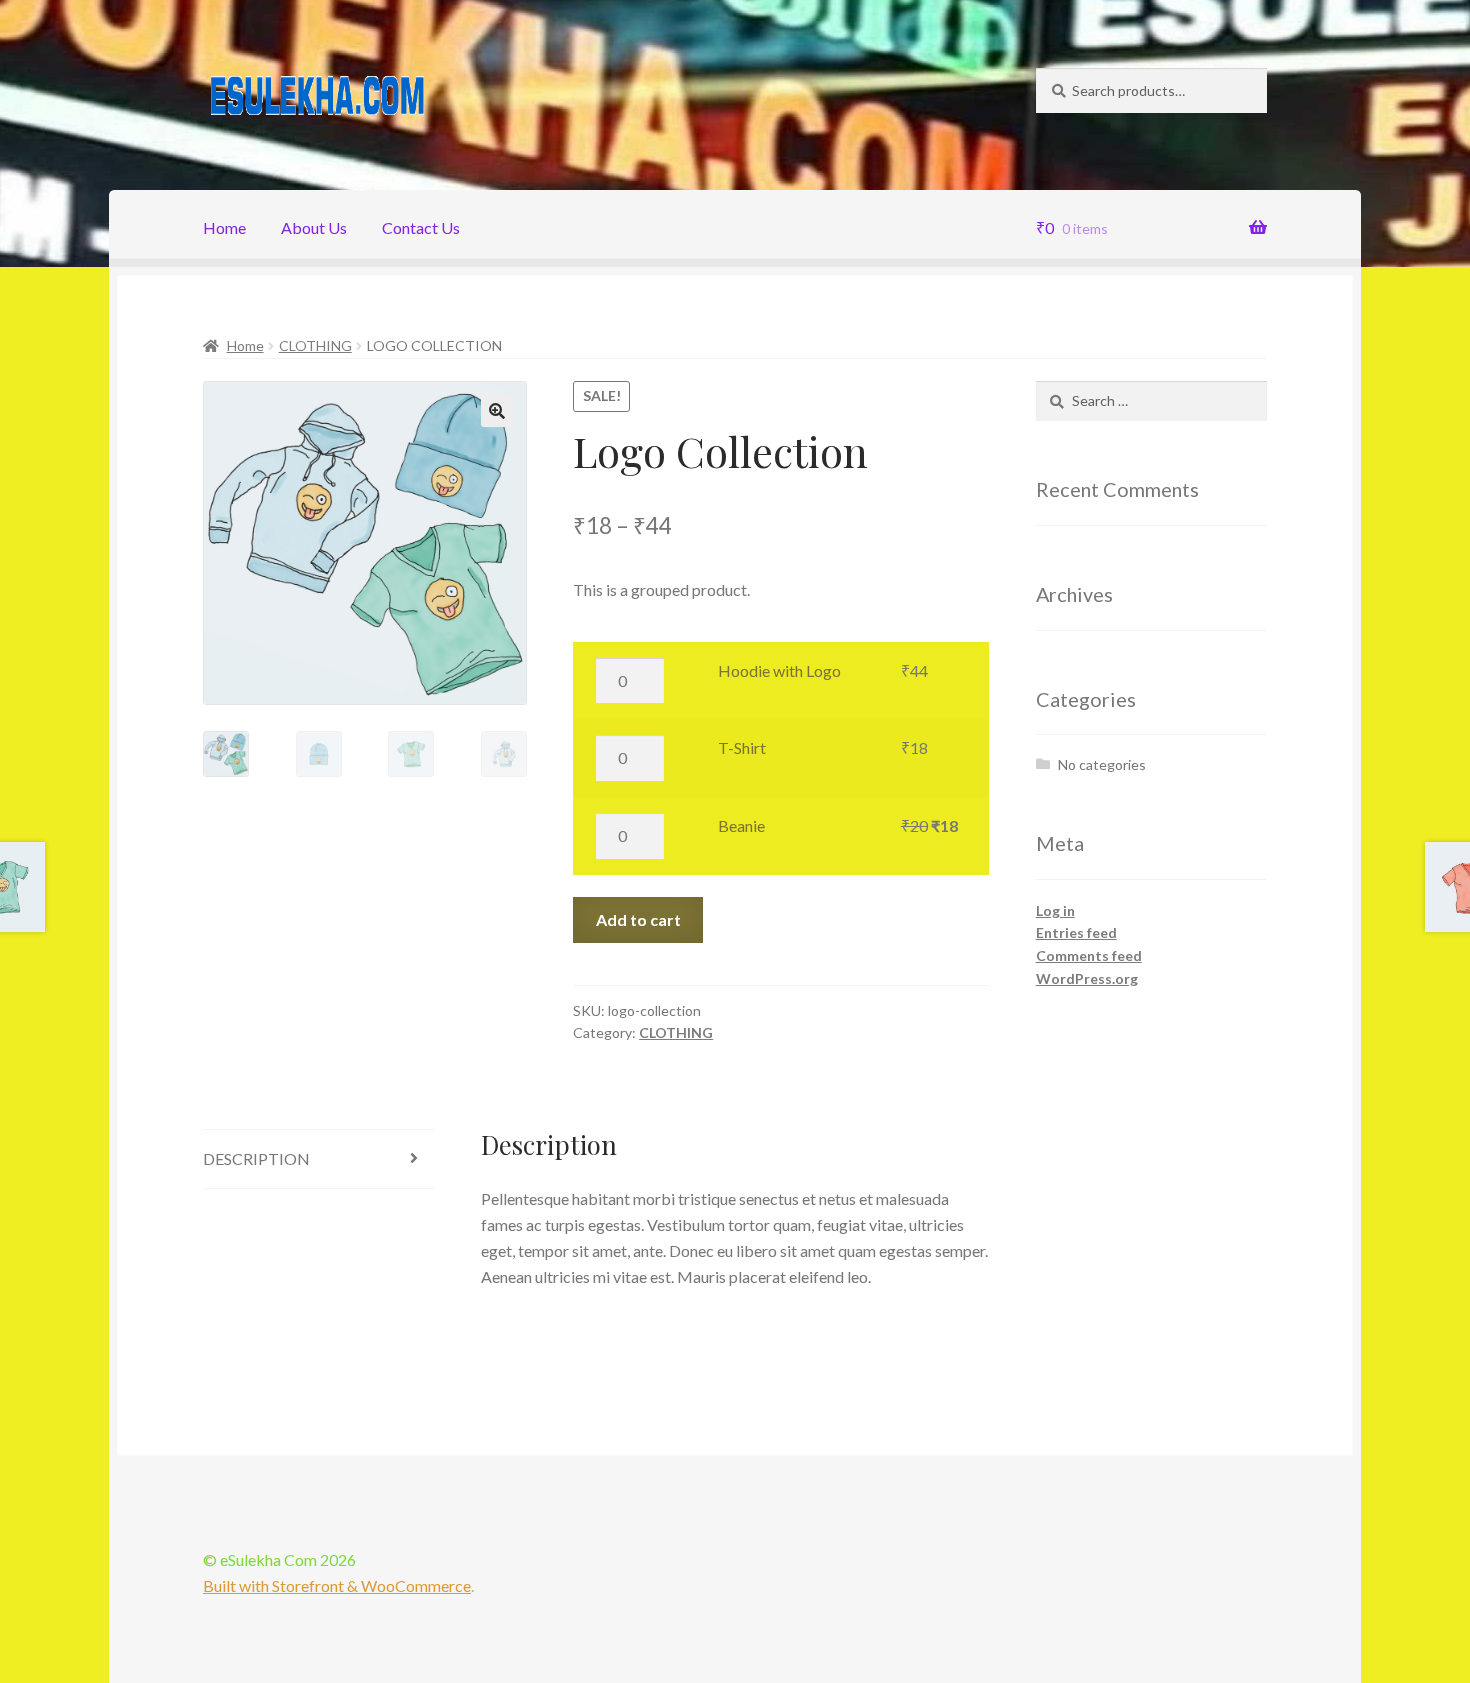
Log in (1055, 910)
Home (224, 227)
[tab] (318, 1159)
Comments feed (1089, 955)
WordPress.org (1087, 978)
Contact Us (421, 227)
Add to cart (638, 919)
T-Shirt (742, 747)
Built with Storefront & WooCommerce (337, 1585)
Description (256, 1158)
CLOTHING (315, 345)
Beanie (741, 825)
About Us (314, 227)
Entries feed (1076, 932)
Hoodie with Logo (779, 670)
